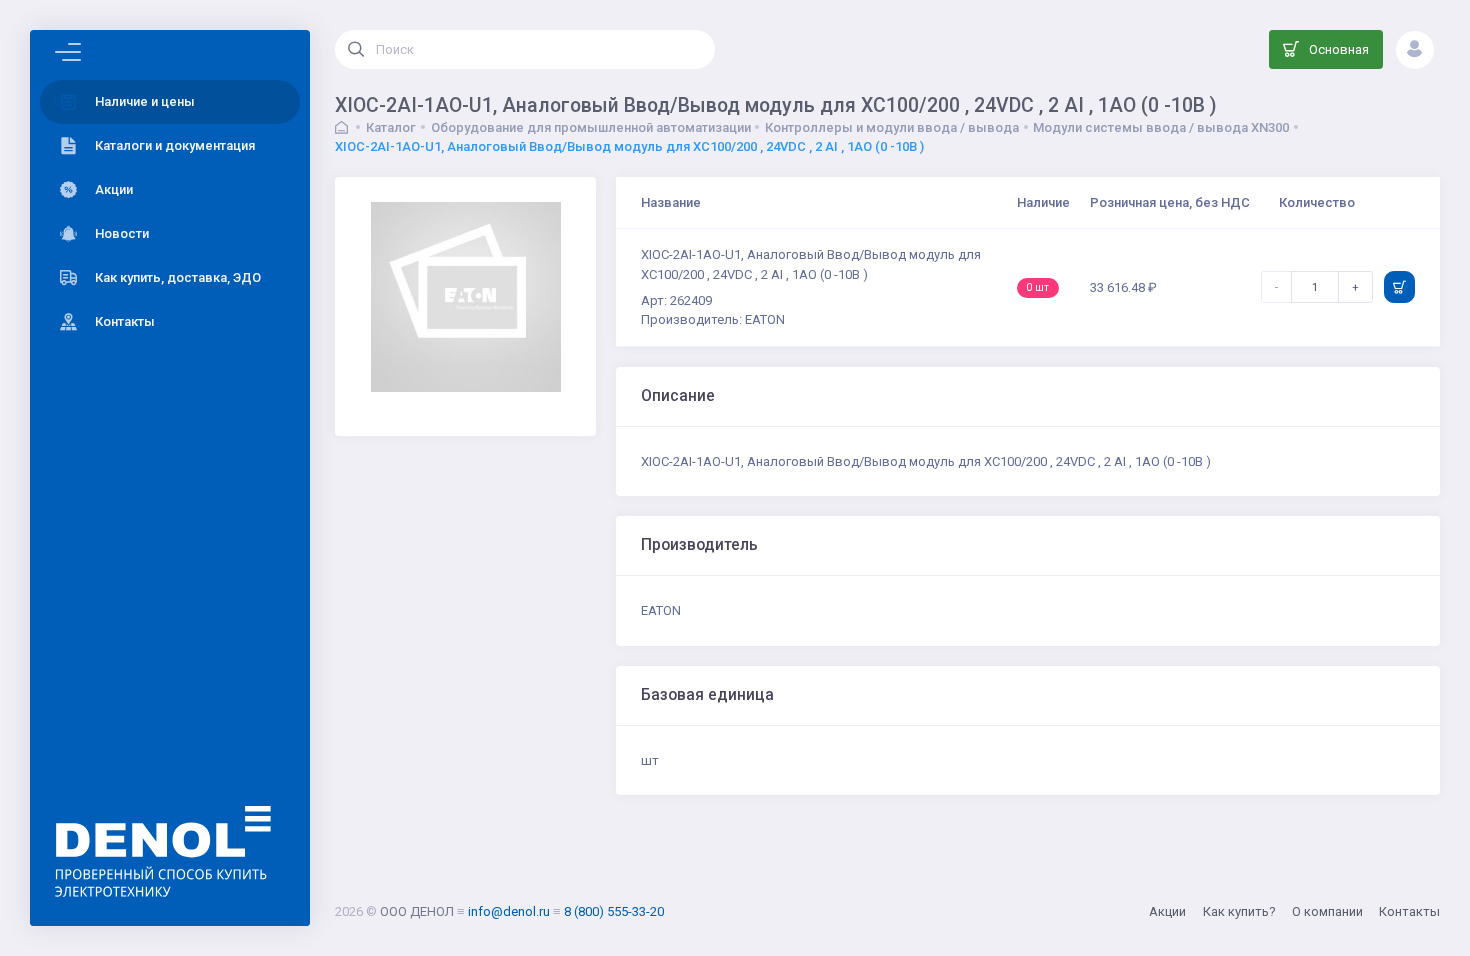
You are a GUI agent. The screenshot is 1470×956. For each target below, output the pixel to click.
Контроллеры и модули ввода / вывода (892, 127)
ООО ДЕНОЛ (417, 911)
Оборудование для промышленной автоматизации (591, 127)
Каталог (391, 127)
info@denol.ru (509, 911)
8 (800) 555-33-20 (614, 911)
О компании (1327, 911)
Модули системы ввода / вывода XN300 (1161, 127)
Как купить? (1239, 911)
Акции (1167, 911)
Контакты (1409, 911)
